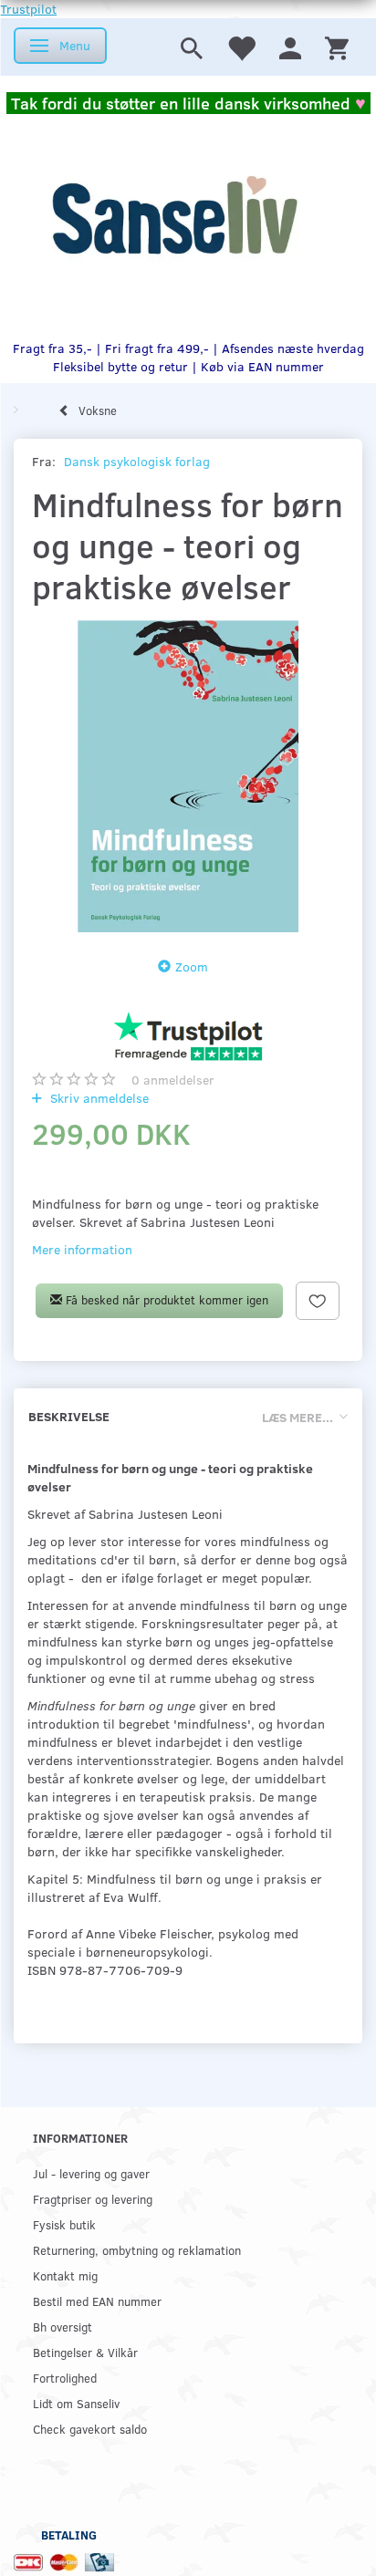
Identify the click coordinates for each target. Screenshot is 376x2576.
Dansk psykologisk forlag (137, 461)
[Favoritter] (241, 47)
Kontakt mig (65, 2275)
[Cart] (337, 47)
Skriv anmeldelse (98, 1098)
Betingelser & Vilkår (85, 2352)
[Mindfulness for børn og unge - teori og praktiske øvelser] (188, 776)
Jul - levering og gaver (91, 2173)
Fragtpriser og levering (93, 2199)
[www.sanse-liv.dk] (174, 215)
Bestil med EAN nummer (97, 2301)
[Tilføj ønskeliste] (318, 1301)
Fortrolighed (65, 2378)
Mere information (82, 1249)
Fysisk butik (64, 2224)
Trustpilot (28, 9)
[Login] (290, 47)
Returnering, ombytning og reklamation (137, 2250)
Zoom (192, 966)
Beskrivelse (69, 1416)
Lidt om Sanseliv (76, 2403)
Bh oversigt (63, 2327)
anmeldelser (173, 1080)
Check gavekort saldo (90, 2429)
